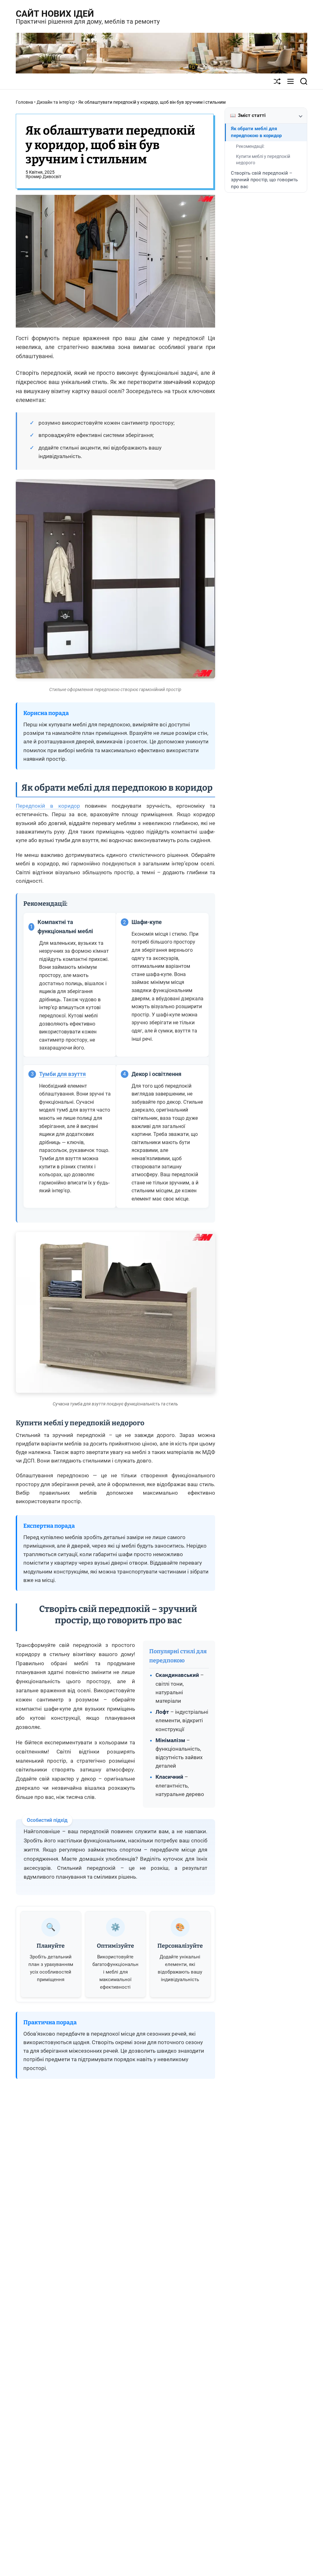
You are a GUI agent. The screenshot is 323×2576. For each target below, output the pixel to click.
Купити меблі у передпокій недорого (263, 160)
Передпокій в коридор (48, 806)
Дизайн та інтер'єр (56, 102)
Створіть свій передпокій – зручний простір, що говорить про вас (264, 180)
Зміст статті (248, 115)
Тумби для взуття (62, 1074)
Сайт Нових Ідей (55, 14)
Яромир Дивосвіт (44, 177)
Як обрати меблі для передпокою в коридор (256, 132)
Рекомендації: (250, 146)
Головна (24, 102)
